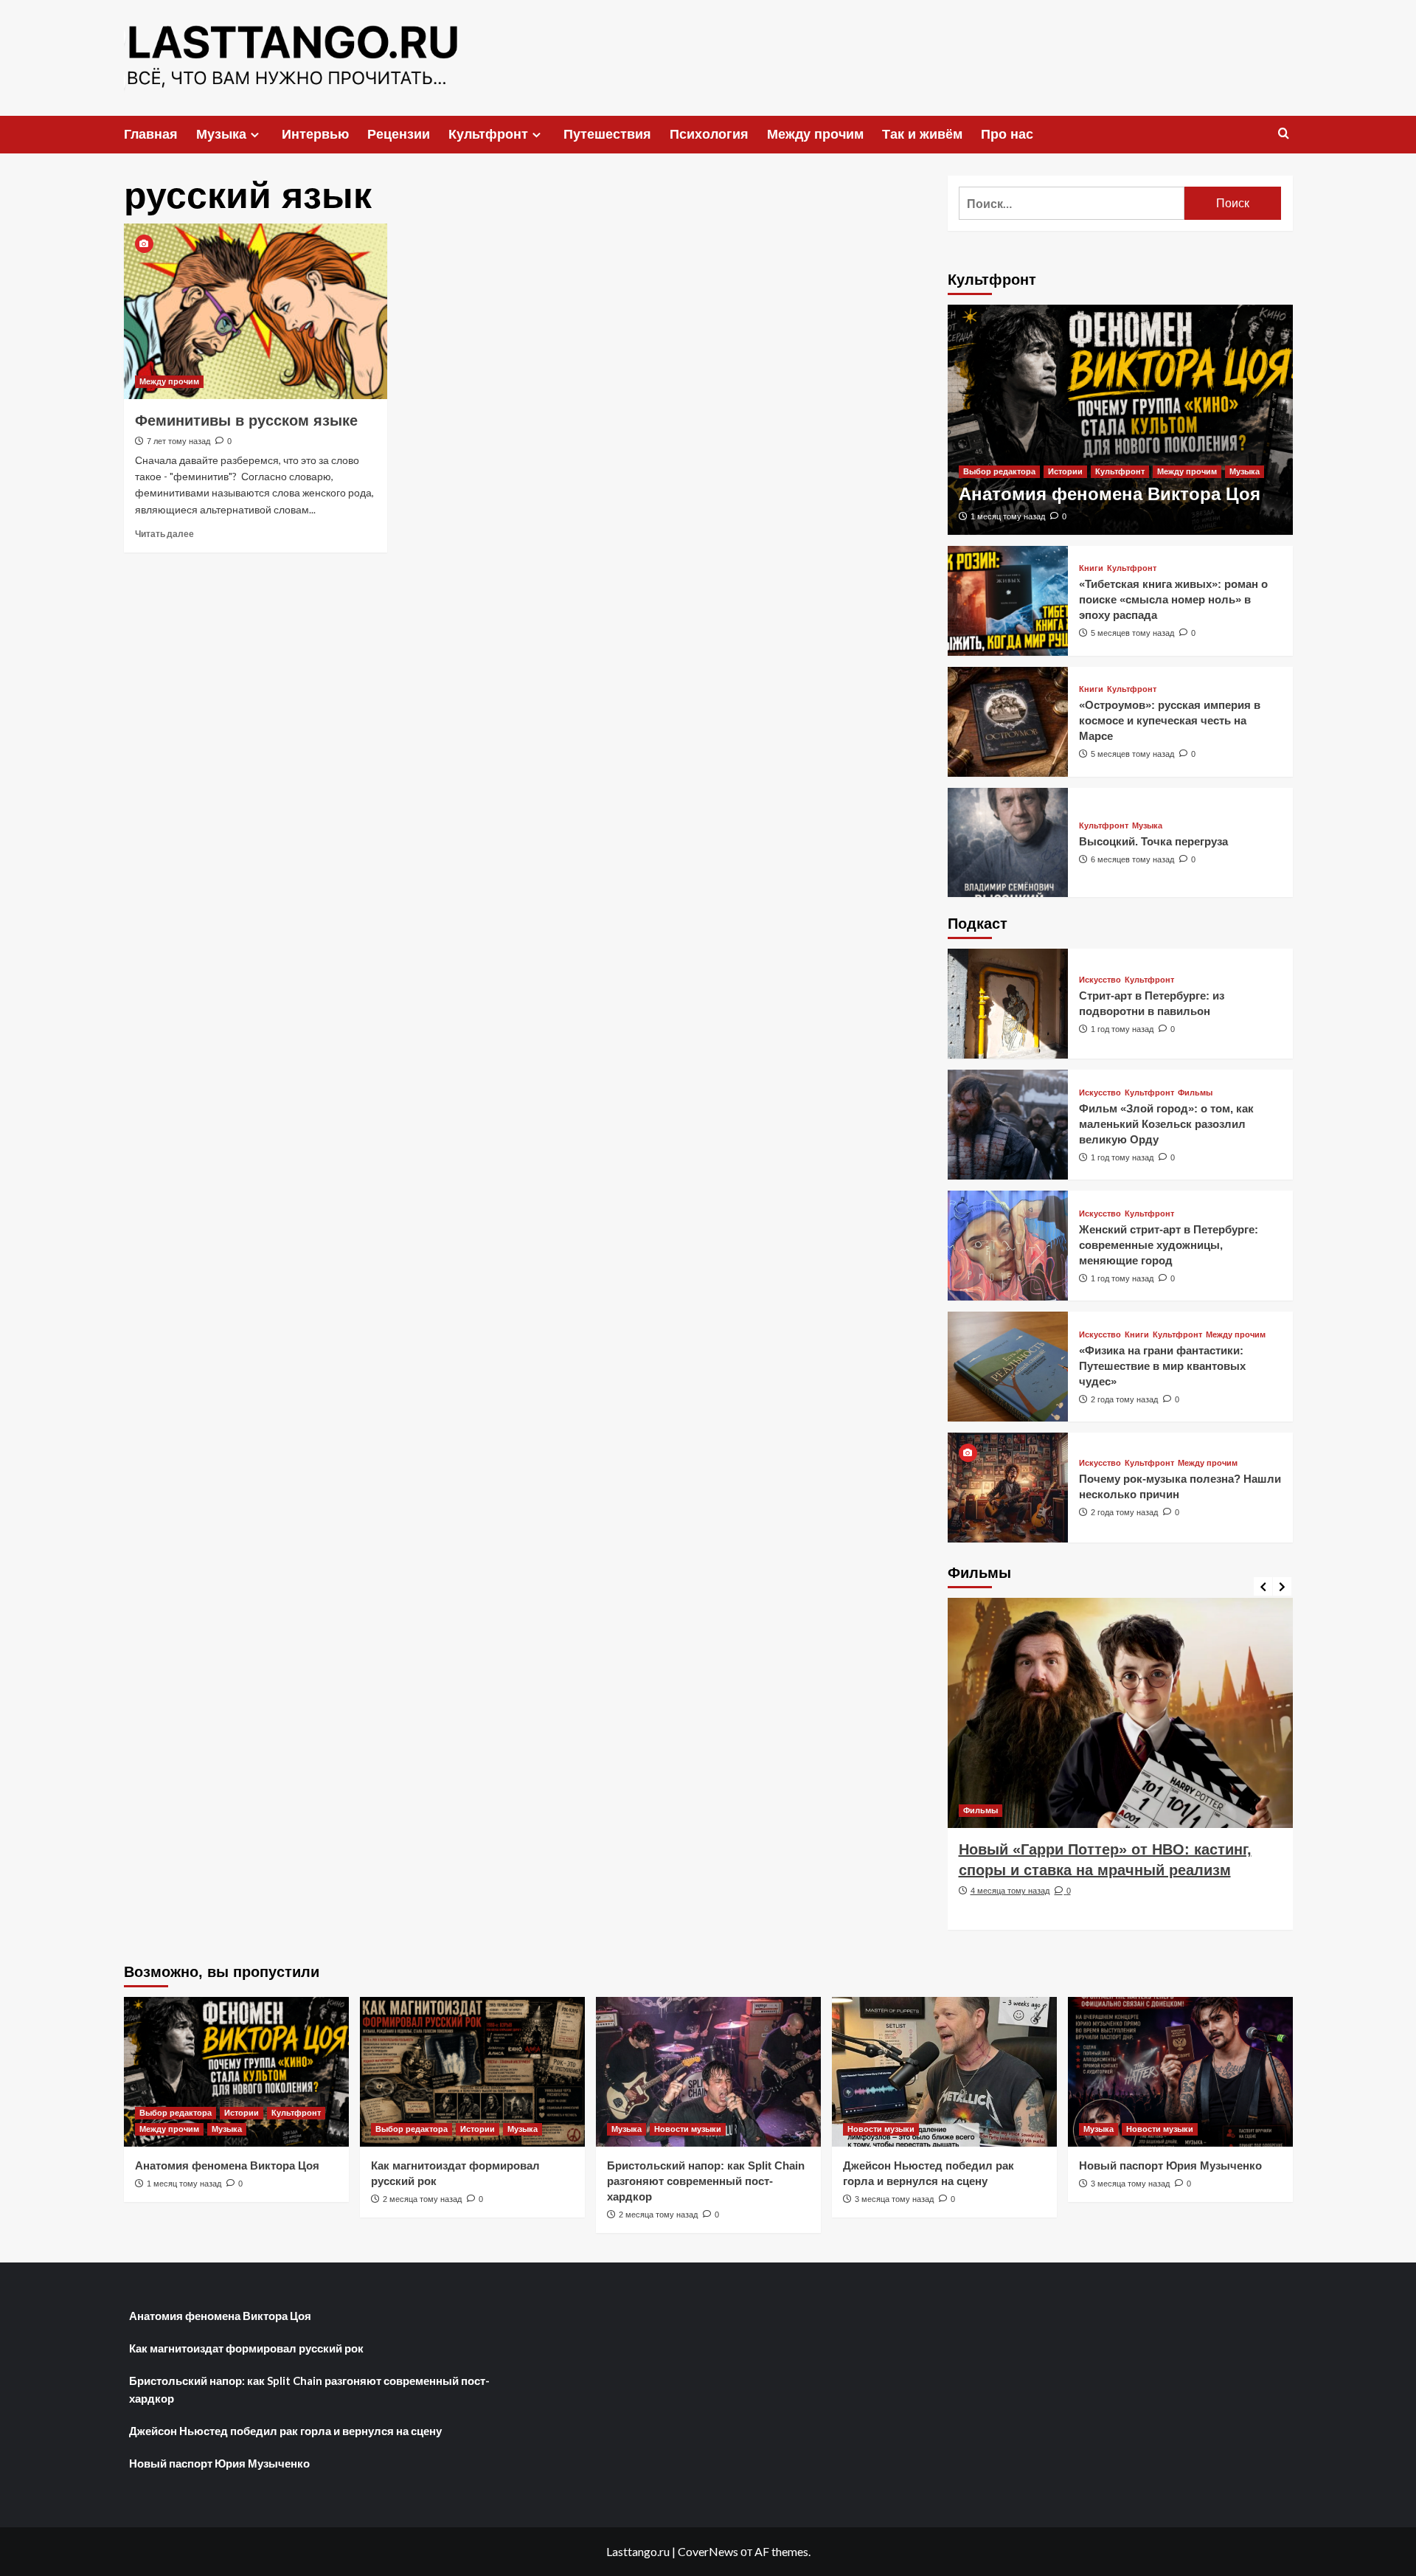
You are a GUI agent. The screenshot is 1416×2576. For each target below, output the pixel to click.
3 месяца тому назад (894, 2199)
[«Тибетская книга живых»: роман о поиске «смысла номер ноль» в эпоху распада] (1008, 601)
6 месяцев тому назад (1132, 859)
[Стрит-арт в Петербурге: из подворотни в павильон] (1008, 1004)
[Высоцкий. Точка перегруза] (1008, 843)
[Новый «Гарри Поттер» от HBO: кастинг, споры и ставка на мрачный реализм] (1120, 1713)
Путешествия (607, 134)
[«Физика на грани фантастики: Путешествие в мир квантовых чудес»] (1008, 1367)
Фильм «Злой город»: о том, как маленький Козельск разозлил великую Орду (1166, 1124)
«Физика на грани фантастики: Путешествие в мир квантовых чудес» (1162, 1366)
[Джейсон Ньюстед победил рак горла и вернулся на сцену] (944, 2072)
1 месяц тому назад (1008, 516)
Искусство (1100, 980)
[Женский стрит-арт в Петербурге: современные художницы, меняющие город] (1008, 1246)
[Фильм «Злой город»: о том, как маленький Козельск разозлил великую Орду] (1008, 1125)
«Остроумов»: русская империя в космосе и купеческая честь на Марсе (1170, 720)
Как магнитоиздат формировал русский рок (246, 2348)
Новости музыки (688, 2129)
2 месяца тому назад (422, 2199)
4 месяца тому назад (1010, 1891)
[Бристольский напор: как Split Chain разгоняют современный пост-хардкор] (708, 2072)
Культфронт (488, 134)
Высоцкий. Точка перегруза (1153, 841)
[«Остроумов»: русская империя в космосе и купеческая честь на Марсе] (1008, 722)
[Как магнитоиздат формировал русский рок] (472, 2072)
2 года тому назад (1124, 1399)
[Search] (1284, 134)
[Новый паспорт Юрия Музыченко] (1180, 2072)
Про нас (1007, 134)
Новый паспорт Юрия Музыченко (1170, 2165)
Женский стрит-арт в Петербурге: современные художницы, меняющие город (1169, 1245)
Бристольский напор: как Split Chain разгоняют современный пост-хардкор (706, 2181)
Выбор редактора (999, 471)
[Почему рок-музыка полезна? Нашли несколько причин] (1008, 1488)
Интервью (315, 134)
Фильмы (1195, 1093)
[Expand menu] (255, 135)
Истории (1065, 471)
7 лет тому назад (178, 441)
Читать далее (164, 534)
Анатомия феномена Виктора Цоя (1110, 494)
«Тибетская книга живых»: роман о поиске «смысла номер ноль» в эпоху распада (1173, 599)
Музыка (221, 134)
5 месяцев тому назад (1132, 633)
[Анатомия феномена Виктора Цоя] (1120, 420)
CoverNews (708, 2551)
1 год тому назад (1122, 1029)
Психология (709, 134)
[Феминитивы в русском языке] (256, 311)
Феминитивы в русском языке (246, 420)
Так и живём (922, 134)
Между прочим (815, 134)
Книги (1091, 568)
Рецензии (399, 134)
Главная (151, 134)
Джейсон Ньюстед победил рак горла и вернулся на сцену (285, 2431)
